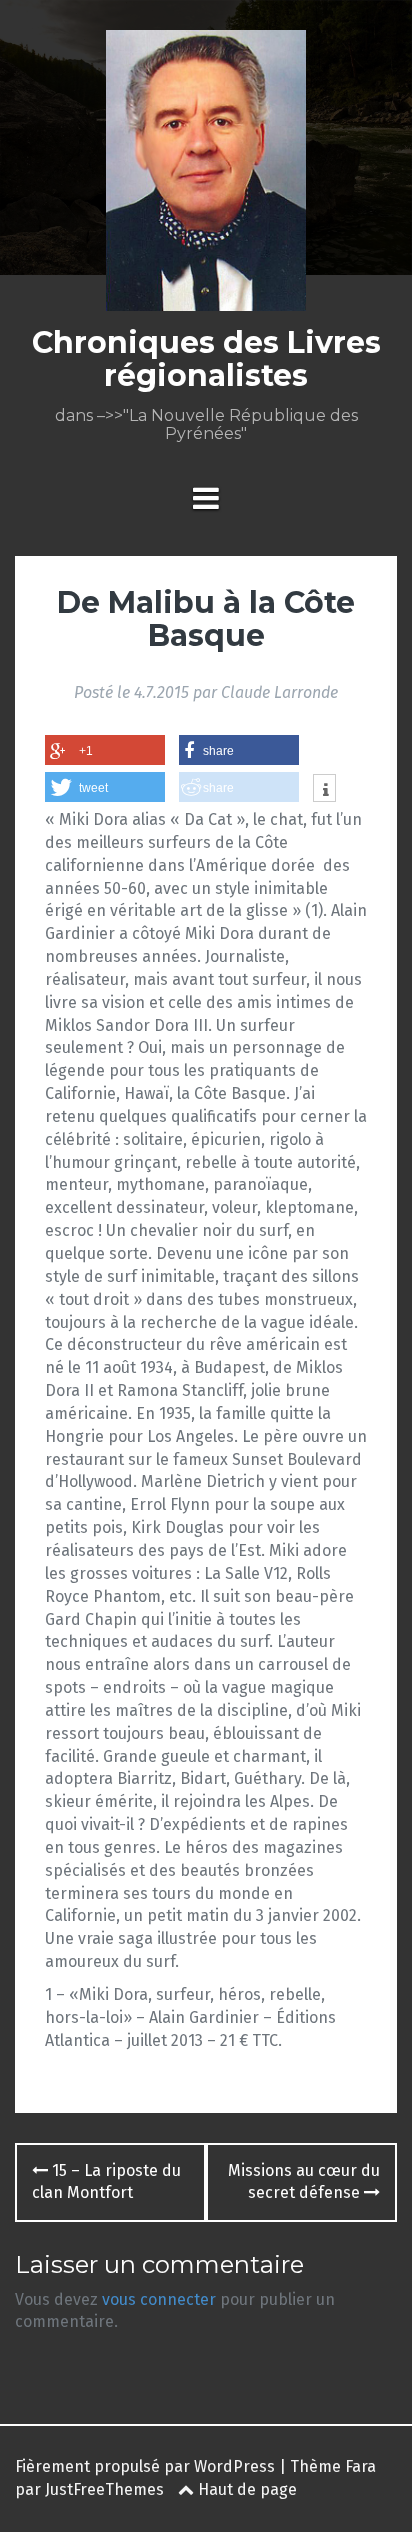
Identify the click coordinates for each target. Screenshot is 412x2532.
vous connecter (159, 2299)
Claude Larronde (279, 692)
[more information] (324, 790)
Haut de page (245, 2489)
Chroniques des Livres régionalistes (206, 359)
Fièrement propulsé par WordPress (145, 2466)
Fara (360, 2466)
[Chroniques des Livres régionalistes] (206, 176)
